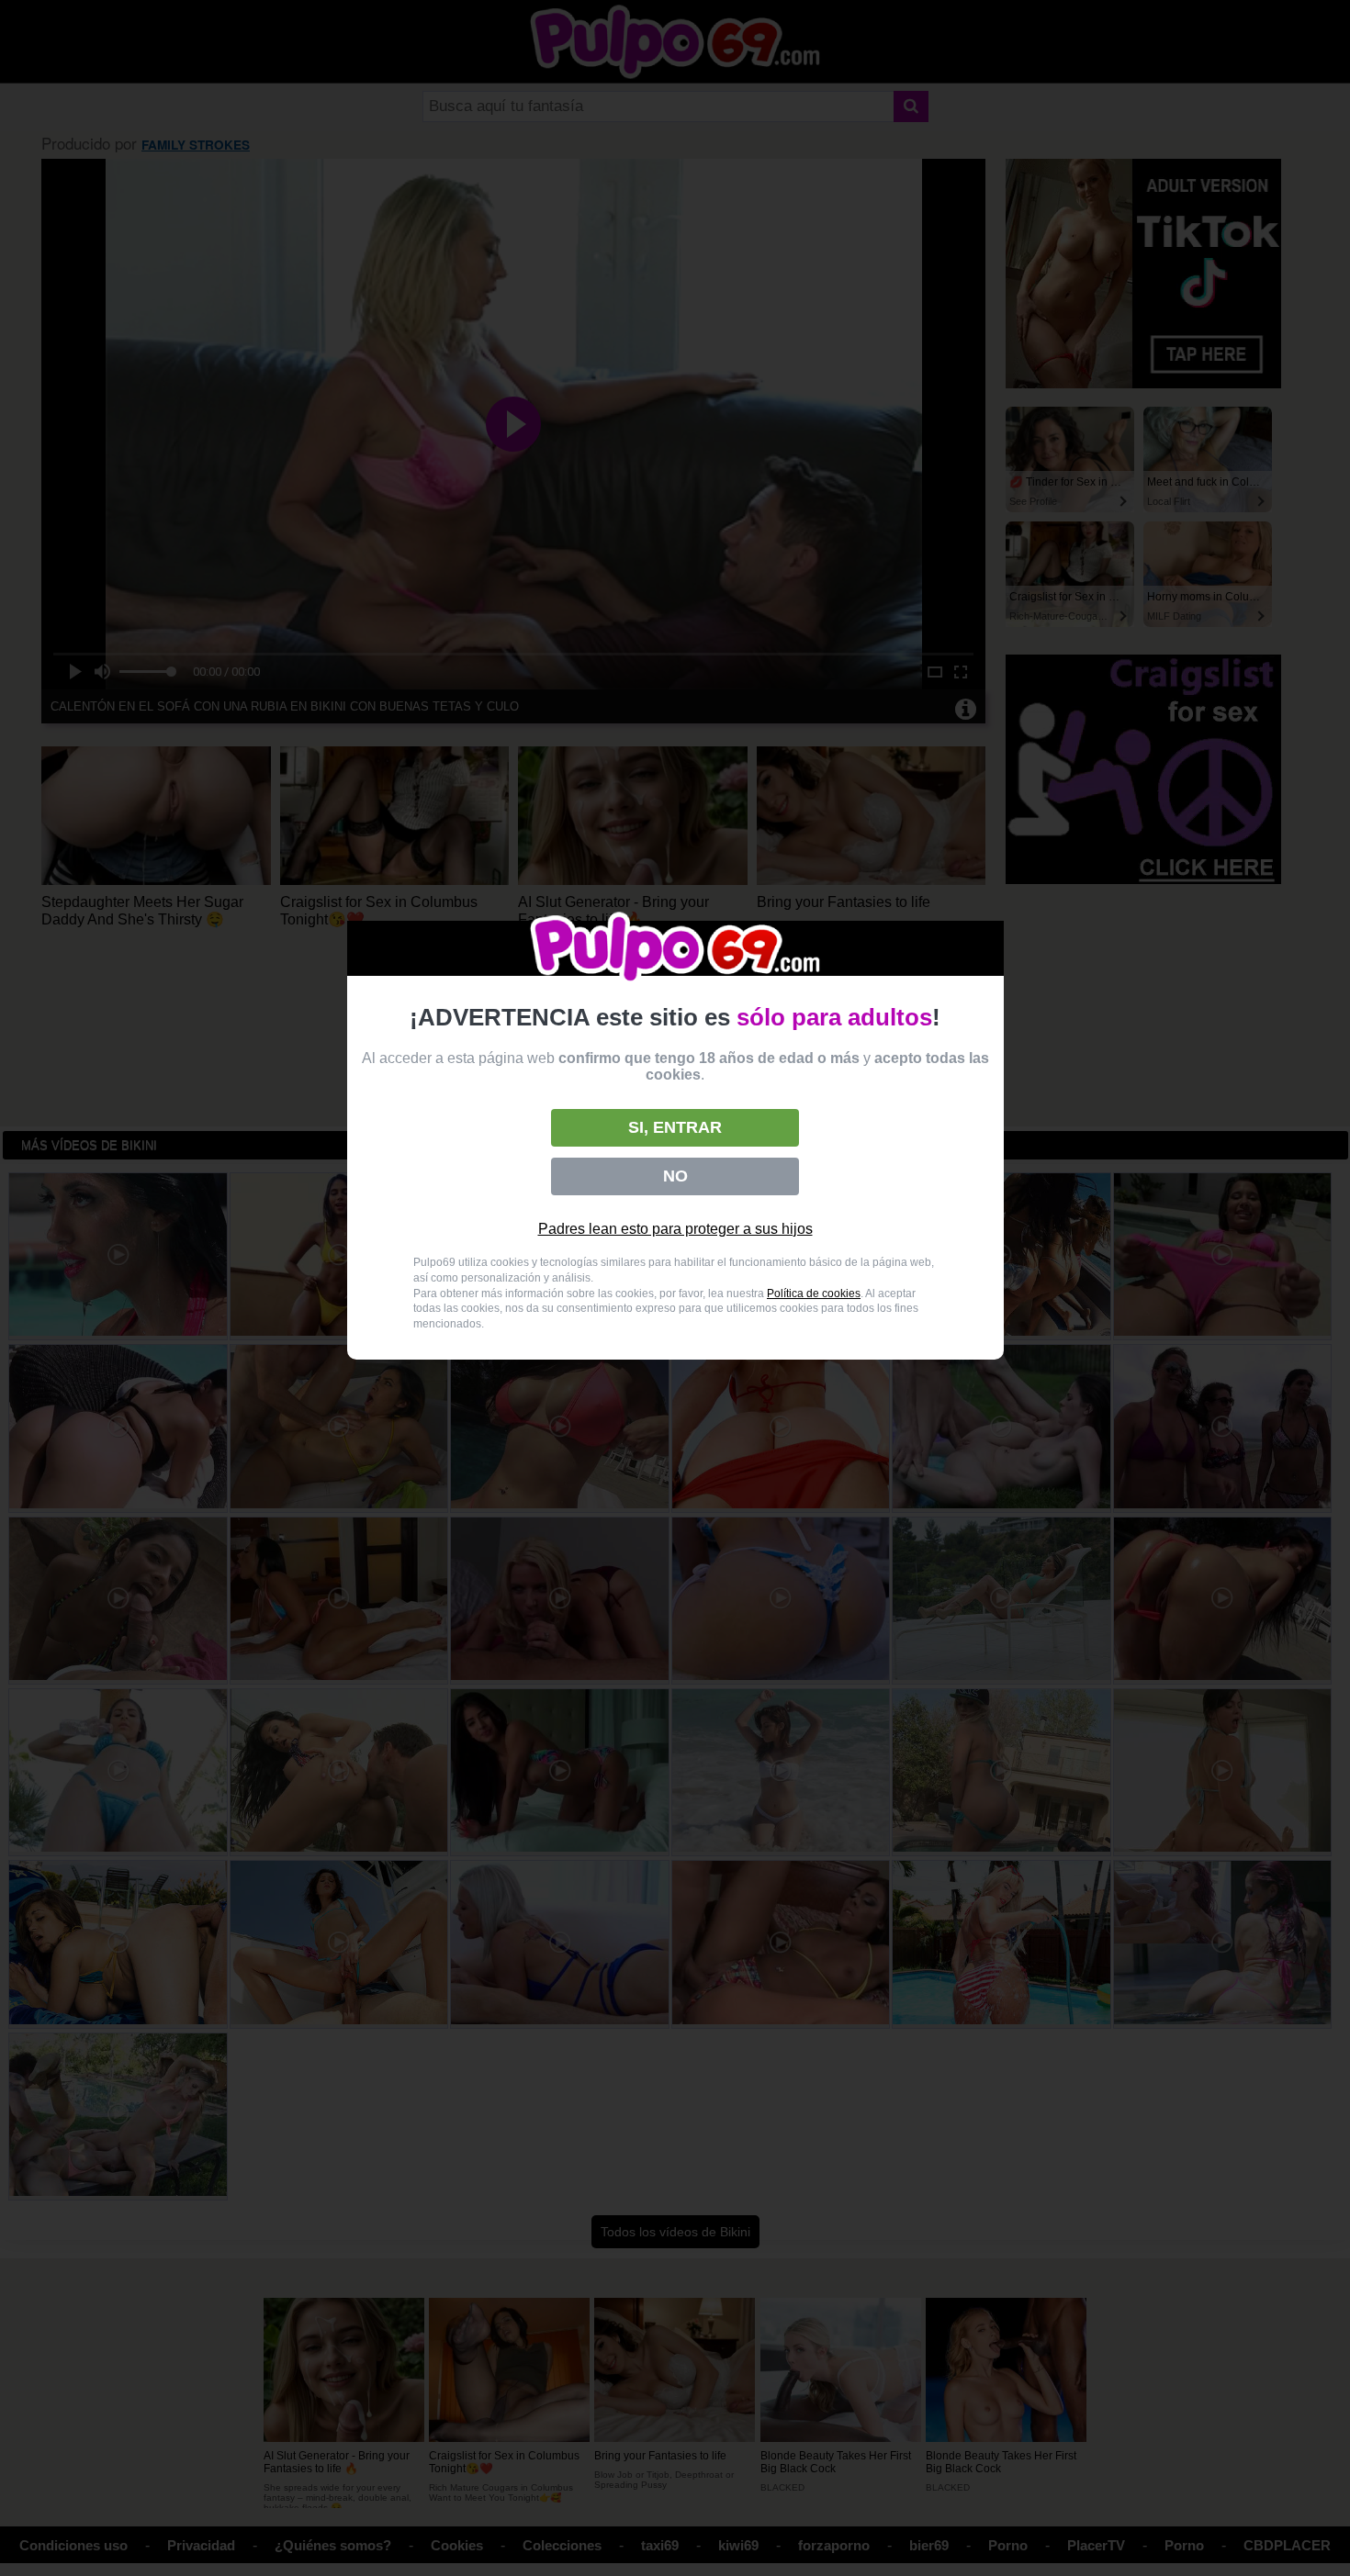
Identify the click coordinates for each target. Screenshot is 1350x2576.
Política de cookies (814, 1294)
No (675, 1176)
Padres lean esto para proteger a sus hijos (675, 1229)
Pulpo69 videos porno (675, 949)
